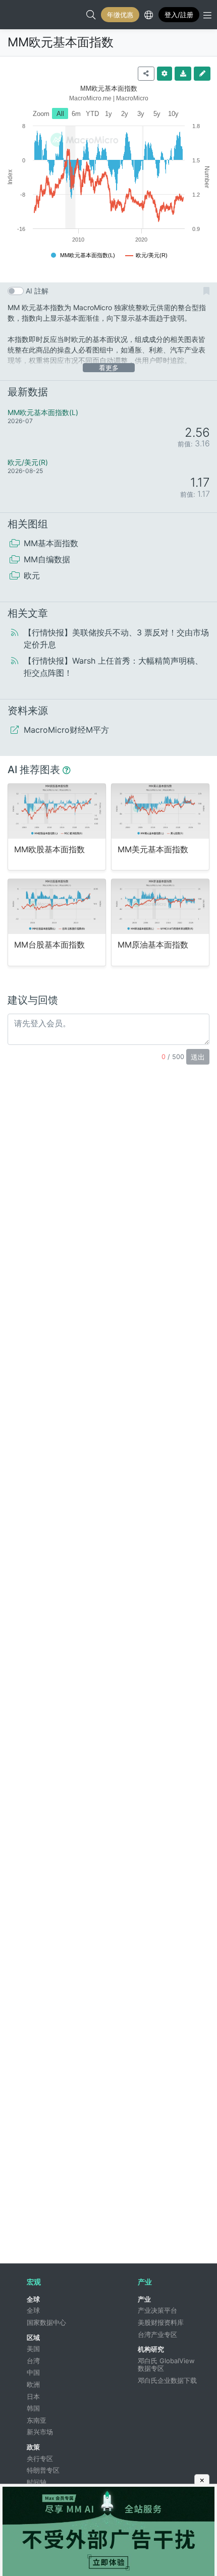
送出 (198, 1057)
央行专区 (40, 2458)
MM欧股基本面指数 (49, 850)
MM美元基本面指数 (153, 850)
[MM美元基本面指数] (160, 811)
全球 (33, 2299)
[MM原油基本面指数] (160, 906)
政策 (33, 2447)
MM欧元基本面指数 (61, 42)
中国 (33, 2372)
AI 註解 (37, 291)
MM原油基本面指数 (153, 945)
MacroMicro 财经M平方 (18, 15)
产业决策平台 (157, 2310)
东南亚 (37, 2420)
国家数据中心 (46, 2322)
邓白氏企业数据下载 (167, 2380)
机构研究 (151, 2349)
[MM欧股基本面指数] (57, 811)
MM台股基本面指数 (49, 945)
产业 (144, 2299)
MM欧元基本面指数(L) (43, 412)
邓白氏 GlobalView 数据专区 (167, 2365)
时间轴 (37, 2482)
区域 (33, 2337)
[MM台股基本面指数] (57, 906)
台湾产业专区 (157, 2334)
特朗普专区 (43, 2470)
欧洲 (33, 2384)
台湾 (33, 2361)
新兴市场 (40, 2432)
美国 (33, 2349)
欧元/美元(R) (28, 462)
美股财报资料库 (161, 2322)
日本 (33, 2396)
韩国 (33, 2408)
